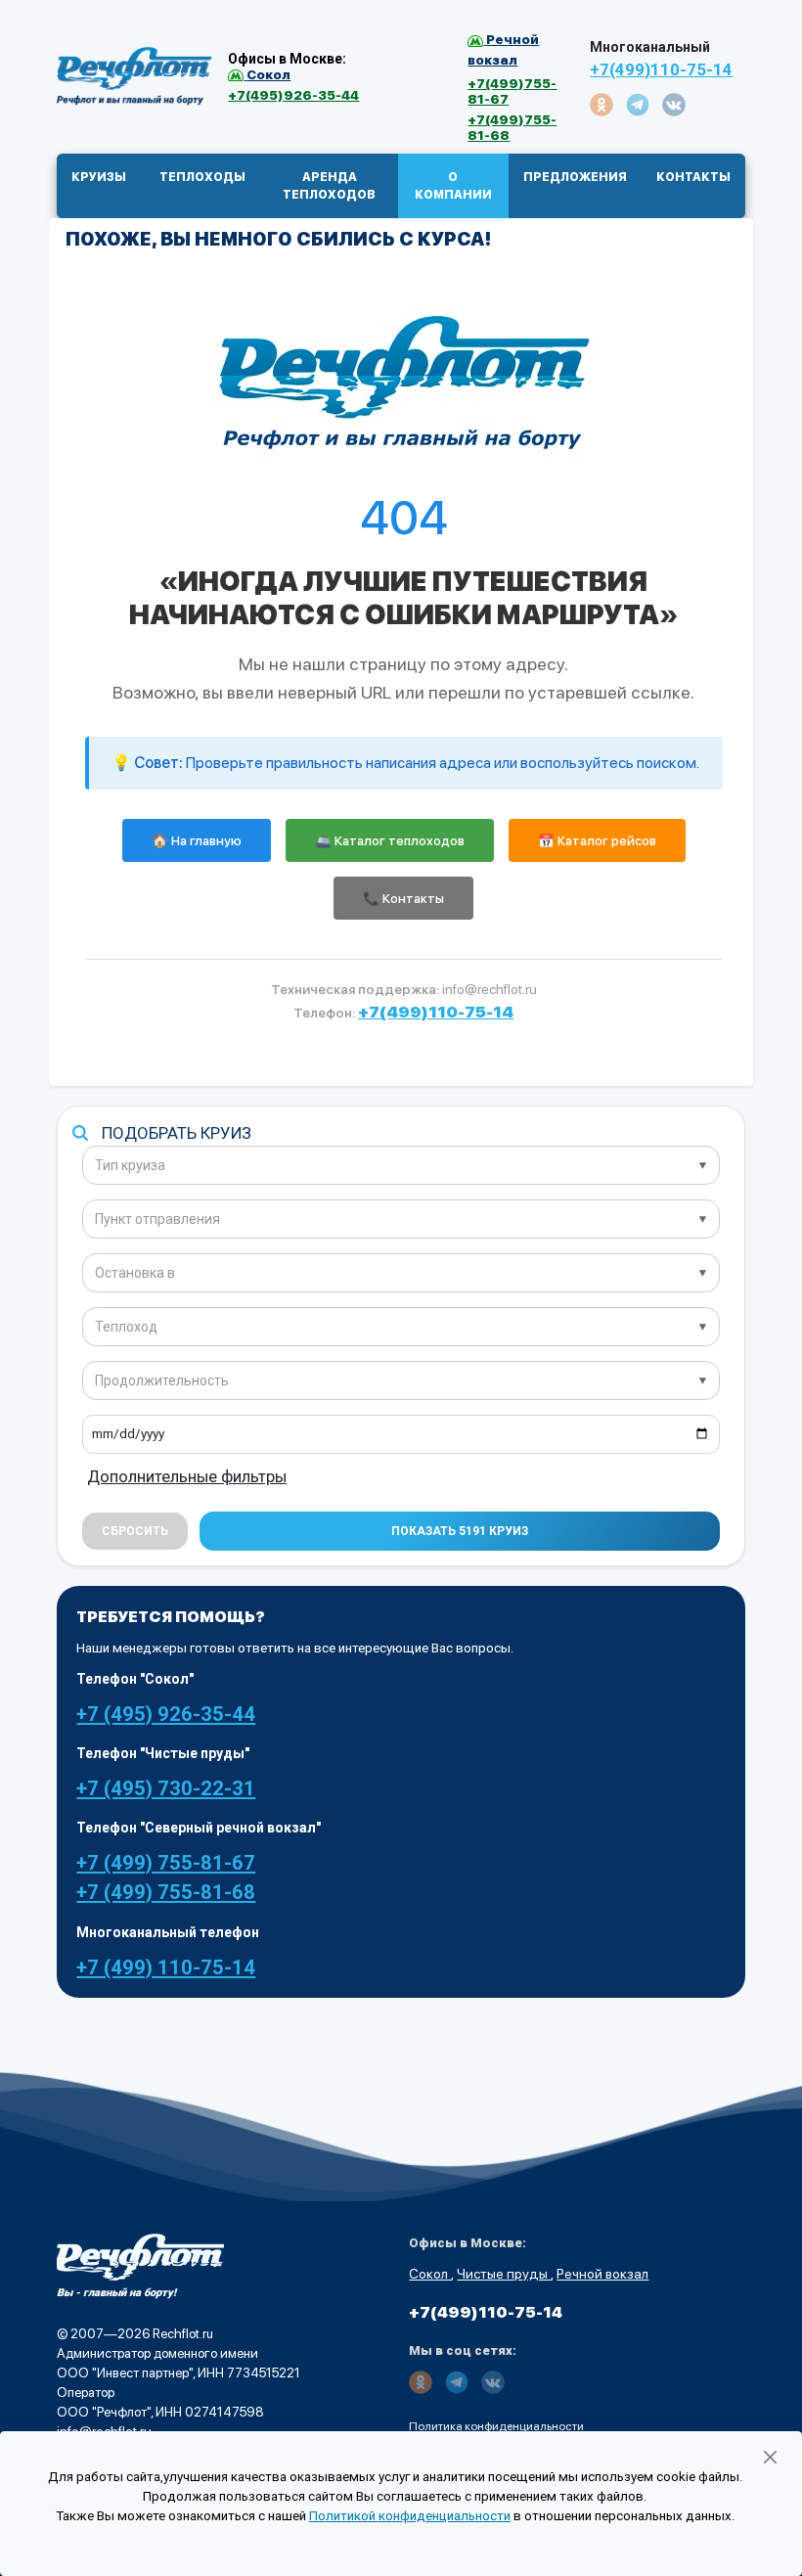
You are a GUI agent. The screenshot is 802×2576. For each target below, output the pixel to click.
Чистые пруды (504, 2274)
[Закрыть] (770, 2458)
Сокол (430, 2274)
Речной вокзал (602, 2274)
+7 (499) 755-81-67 (166, 1863)
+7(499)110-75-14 (661, 69)
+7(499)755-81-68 (512, 127)
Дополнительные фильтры (187, 1476)
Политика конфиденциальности (496, 2426)
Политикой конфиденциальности (410, 2516)
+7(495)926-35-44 (293, 95)
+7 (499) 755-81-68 (166, 1892)
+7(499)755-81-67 (512, 91)
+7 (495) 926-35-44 (166, 1714)
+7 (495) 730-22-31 (166, 1788)
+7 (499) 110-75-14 (166, 1967)
